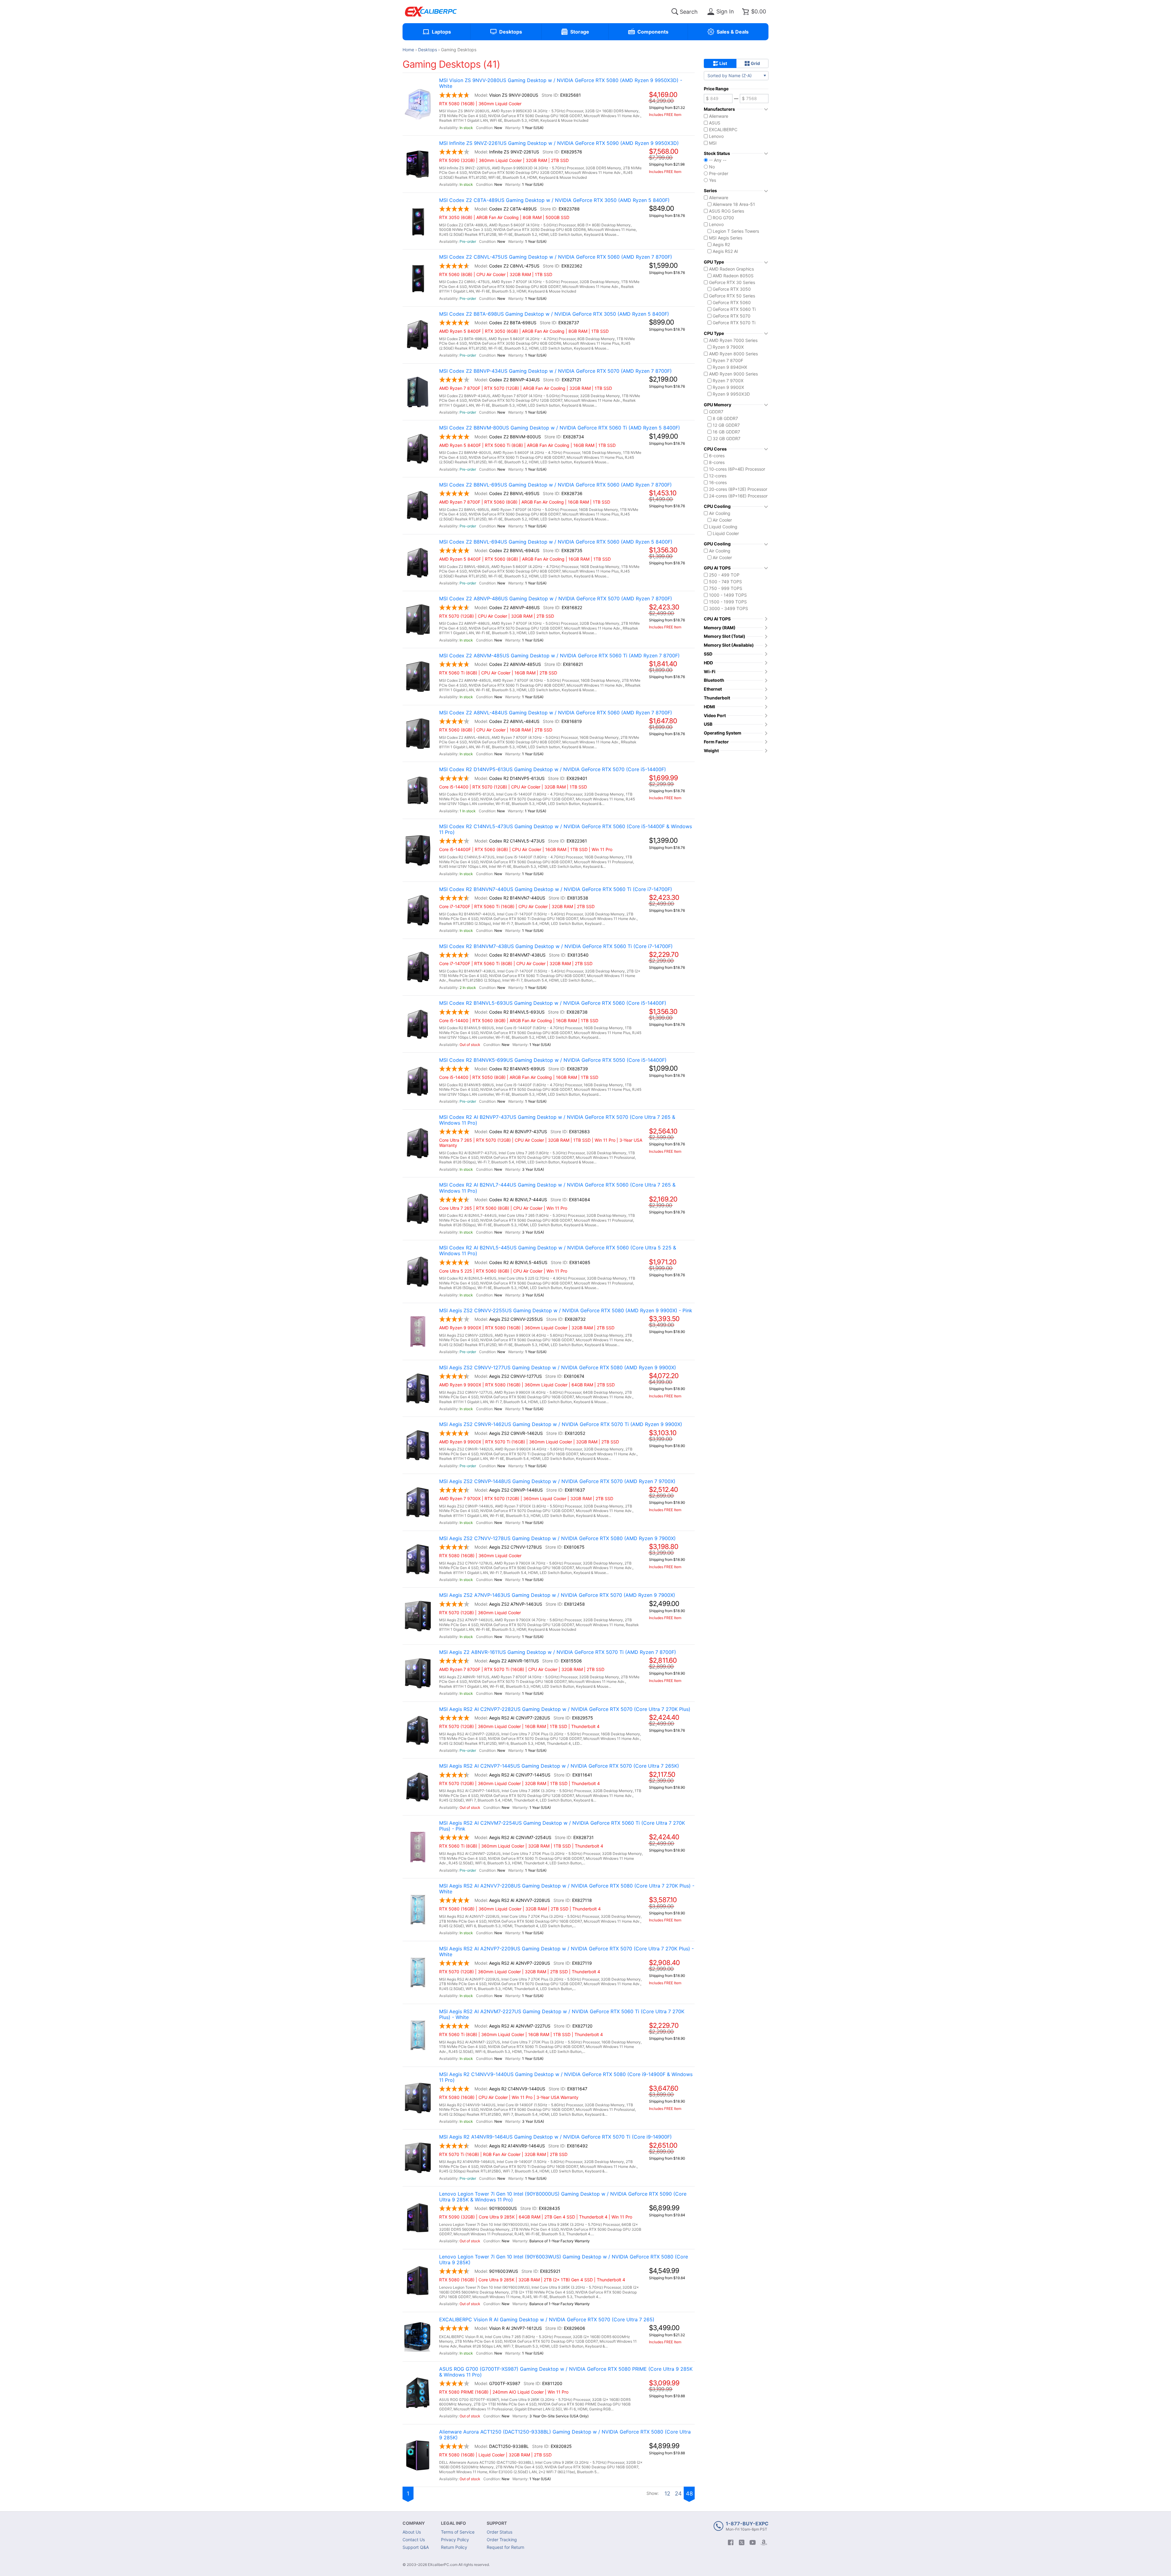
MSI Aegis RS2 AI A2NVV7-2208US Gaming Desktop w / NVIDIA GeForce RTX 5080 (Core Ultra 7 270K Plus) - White (567, 1889)
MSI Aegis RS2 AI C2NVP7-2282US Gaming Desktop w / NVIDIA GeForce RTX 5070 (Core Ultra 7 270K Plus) (565, 1709)
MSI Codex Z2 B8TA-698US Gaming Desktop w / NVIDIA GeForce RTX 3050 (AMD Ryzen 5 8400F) (554, 314)
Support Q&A (416, 2547)
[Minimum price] (718, 99)
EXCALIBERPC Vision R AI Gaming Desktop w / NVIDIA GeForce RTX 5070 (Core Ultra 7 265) (547, 2320)
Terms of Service (458, 2532)
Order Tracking (502, 2540)
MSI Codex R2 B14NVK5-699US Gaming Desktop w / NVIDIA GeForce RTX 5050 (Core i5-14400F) (553, 1060)
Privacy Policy (455, 2540)
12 (667, 2493)
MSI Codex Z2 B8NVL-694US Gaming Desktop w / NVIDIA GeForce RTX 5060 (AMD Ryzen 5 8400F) (556, 542)
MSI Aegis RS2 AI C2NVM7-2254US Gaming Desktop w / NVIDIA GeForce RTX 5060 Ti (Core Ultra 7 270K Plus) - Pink (562, 1826)
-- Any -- (718, 160)
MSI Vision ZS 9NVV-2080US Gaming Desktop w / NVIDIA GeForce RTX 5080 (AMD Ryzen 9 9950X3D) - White (561, 83)
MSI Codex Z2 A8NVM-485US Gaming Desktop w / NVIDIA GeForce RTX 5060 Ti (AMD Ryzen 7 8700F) (559, 656)
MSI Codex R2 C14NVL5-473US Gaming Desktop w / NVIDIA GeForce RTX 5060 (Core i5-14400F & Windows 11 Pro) (566, 829)
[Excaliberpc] (431, 12)
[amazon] (764, 2542)
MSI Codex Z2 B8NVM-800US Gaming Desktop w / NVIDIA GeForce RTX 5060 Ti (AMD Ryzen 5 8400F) (560, 428)
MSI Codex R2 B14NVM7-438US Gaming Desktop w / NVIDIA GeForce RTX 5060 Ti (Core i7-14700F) (556, 946)
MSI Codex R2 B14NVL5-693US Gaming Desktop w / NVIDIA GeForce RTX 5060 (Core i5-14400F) (553, 1003)
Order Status (500, 2532)
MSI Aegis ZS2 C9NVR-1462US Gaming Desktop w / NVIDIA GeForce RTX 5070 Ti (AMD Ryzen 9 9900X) (561, 1424)
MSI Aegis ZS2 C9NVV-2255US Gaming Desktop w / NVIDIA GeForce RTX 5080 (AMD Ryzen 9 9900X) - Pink (566, 1311)
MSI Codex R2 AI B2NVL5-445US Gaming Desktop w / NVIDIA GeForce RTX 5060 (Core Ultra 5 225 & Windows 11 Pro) (558, 1251)
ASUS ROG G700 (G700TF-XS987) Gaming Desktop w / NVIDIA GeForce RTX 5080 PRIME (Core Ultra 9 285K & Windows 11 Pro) (566, 2372)
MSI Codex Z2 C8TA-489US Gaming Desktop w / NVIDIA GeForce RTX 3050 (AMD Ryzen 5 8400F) (554, 200)
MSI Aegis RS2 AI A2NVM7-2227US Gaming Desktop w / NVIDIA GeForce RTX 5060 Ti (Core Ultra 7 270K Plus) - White (562, 2014)
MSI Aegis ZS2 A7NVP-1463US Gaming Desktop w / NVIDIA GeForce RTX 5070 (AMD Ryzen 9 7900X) (557, 1595)
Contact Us (414, 2540)
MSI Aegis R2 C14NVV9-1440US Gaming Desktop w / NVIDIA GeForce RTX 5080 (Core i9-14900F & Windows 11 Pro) (566, 2077)
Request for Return (505, 2547)
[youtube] (753, 2542)
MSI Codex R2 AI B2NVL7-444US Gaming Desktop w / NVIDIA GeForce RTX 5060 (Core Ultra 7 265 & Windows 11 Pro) (557, 1188)
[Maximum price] (754, 99)
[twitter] (742, 2542)
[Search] (675, 12)
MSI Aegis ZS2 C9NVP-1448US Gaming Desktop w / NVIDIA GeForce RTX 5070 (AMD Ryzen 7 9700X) (557, 1481)
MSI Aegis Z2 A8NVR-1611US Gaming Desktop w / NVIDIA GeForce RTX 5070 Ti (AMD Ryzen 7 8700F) (558, 1652)
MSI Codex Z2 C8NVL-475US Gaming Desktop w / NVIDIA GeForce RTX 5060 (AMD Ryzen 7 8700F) (556, 257)
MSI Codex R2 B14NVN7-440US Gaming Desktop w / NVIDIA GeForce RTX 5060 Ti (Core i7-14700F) (556, 889)
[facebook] (731, 2542)
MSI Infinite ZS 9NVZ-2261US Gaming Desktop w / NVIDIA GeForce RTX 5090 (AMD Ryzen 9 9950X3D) (559, 143)
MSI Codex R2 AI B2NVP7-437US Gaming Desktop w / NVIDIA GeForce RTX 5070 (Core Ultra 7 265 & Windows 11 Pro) (557, 1120)
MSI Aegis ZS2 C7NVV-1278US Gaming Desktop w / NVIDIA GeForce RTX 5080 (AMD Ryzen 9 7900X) (557, 1538)
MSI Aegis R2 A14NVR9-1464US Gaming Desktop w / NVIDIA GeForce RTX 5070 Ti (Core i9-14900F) (555, 2137)
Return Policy (454, 2547)
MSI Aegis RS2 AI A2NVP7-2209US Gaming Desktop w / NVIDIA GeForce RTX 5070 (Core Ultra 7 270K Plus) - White (566, 1952)
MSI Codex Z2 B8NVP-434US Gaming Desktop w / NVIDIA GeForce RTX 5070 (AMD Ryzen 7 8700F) (555, 371)
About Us (412, 2532)
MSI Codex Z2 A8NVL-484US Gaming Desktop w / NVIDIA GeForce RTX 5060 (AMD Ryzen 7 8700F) (556, 713)
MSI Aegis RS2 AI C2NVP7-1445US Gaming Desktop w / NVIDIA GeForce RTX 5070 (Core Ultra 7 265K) (559, 1766)
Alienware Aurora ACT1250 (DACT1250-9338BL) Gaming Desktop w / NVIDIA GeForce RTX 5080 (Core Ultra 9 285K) (565, 2435)
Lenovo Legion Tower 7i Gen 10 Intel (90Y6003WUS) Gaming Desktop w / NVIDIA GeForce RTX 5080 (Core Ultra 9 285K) (564, 2260)
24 (678, 2493)
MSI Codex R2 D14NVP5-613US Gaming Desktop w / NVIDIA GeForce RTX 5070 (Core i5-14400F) (553, 769)
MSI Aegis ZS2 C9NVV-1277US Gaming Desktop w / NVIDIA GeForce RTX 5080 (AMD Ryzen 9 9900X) (558, 1368)
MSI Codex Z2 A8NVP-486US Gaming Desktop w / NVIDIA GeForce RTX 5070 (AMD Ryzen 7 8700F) (556, 599)
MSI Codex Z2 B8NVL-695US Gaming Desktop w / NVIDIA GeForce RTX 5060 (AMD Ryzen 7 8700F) (555, 485)
